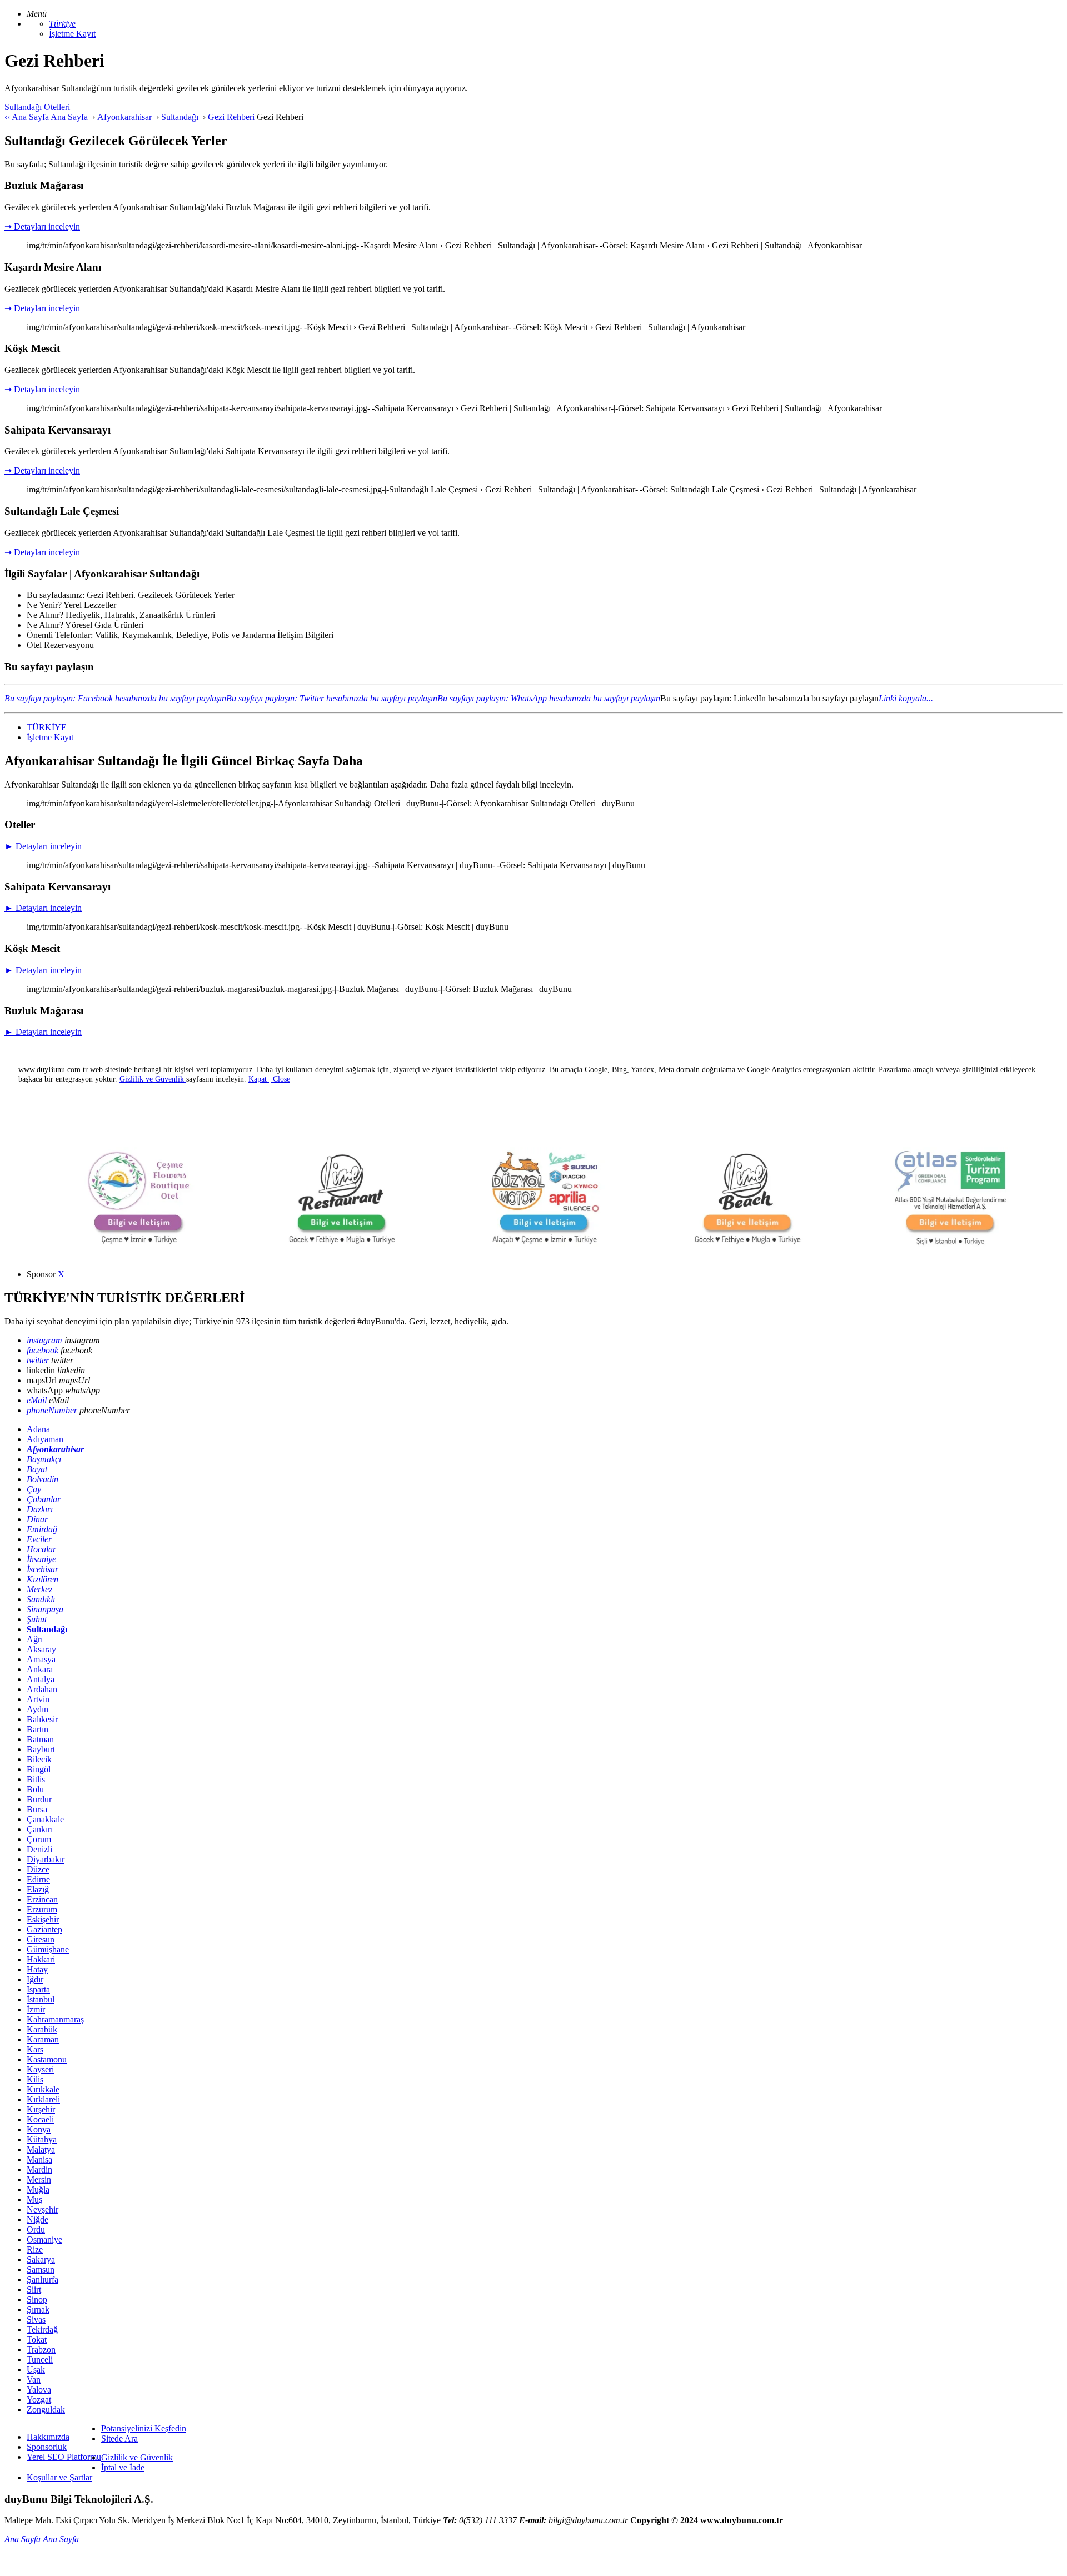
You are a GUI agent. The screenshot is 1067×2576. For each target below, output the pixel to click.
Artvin (38, 1699)
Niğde (38, 2219)
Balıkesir (42, 1719)
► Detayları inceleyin (43, 846)
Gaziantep (44, 1929)
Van (34, 2380)
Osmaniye (44, 2239)
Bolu (35, 1789)
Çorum (39, 1839)
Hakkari (41, 1959)
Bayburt (41, 1749)
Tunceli (40, 2360)
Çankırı (40, 1829)
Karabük (42, 2029)
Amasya (41, 1659)
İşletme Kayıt (72, 34)
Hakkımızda (48, 2437)
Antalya (41, 1679)
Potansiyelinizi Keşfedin (144, 2428)
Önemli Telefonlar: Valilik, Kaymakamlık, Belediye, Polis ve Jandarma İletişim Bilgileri (180, 635)
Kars (35, 2049)
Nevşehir (43, 2209)
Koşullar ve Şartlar (59, 2477)
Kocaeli (40, 2119)
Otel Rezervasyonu (60, 645)
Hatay (37, 1969)
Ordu (36, 2229)
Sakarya (41, 2259)
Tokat (37, 2340)
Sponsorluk (47, 2447)
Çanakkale (45, 1819)
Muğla (38, 2189)
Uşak (36, 2370)
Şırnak (38, 2310)
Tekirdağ (42, 2330)
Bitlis (36, 1779)
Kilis (35, 2079)
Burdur (39, 1799)
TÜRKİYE (47, 727)
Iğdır (35, 1979)
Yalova (39, 2390)
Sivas (36, 2320)
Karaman (43, 2039)
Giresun (41, 1939)
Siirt (34, 2289)
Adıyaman (45, 1439)
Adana (38, 1429)
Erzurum (42, 1909)
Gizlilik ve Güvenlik (137, 2457)
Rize (35, 2249)
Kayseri (40, 2069)
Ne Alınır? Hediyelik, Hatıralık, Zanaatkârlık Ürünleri (121, 615)
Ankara (40, 1669)
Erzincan (42, 1899)
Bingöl (39, 1769)
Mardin (39, 2169)
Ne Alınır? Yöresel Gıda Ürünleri (85, 625)
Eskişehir (43, 1919)
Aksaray (41, 1649)
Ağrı (35, 1639)
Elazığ (38, 1889)
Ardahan (42, 1689)
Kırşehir (41, 2109)
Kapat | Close (269, 1079)
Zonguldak (46, 2410)
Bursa (37, 1809)
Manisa (39, 2159)
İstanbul (41, 1999)
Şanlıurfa (43, 2279)
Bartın (38, 1729)
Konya (39, 2129)
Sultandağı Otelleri (37, 107)
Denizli (39, 1849)
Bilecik (39, 1759)
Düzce (38, 1869)
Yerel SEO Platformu (64, 2457)
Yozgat (39, 2400)
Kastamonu (47, 2059)
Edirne (38, 1879)
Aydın (38, 1709)
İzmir (36, 2009)
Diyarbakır (46, 1859)
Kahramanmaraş (55, 2019)
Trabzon (41, 2350)
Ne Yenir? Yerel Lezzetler (71, 605)
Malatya (41, 2149)
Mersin (39, 2179)
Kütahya (42, 2139)
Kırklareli (43, 2099)
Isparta (38, 1989)
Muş (34, 2199)
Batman (40, 1739)
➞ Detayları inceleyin (42, 226)
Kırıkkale (43, 2089)
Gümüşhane (48, 1949)
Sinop (37, 2300)
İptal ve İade (123, 2467)
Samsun (41, 2269)
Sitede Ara (119, 2438)
